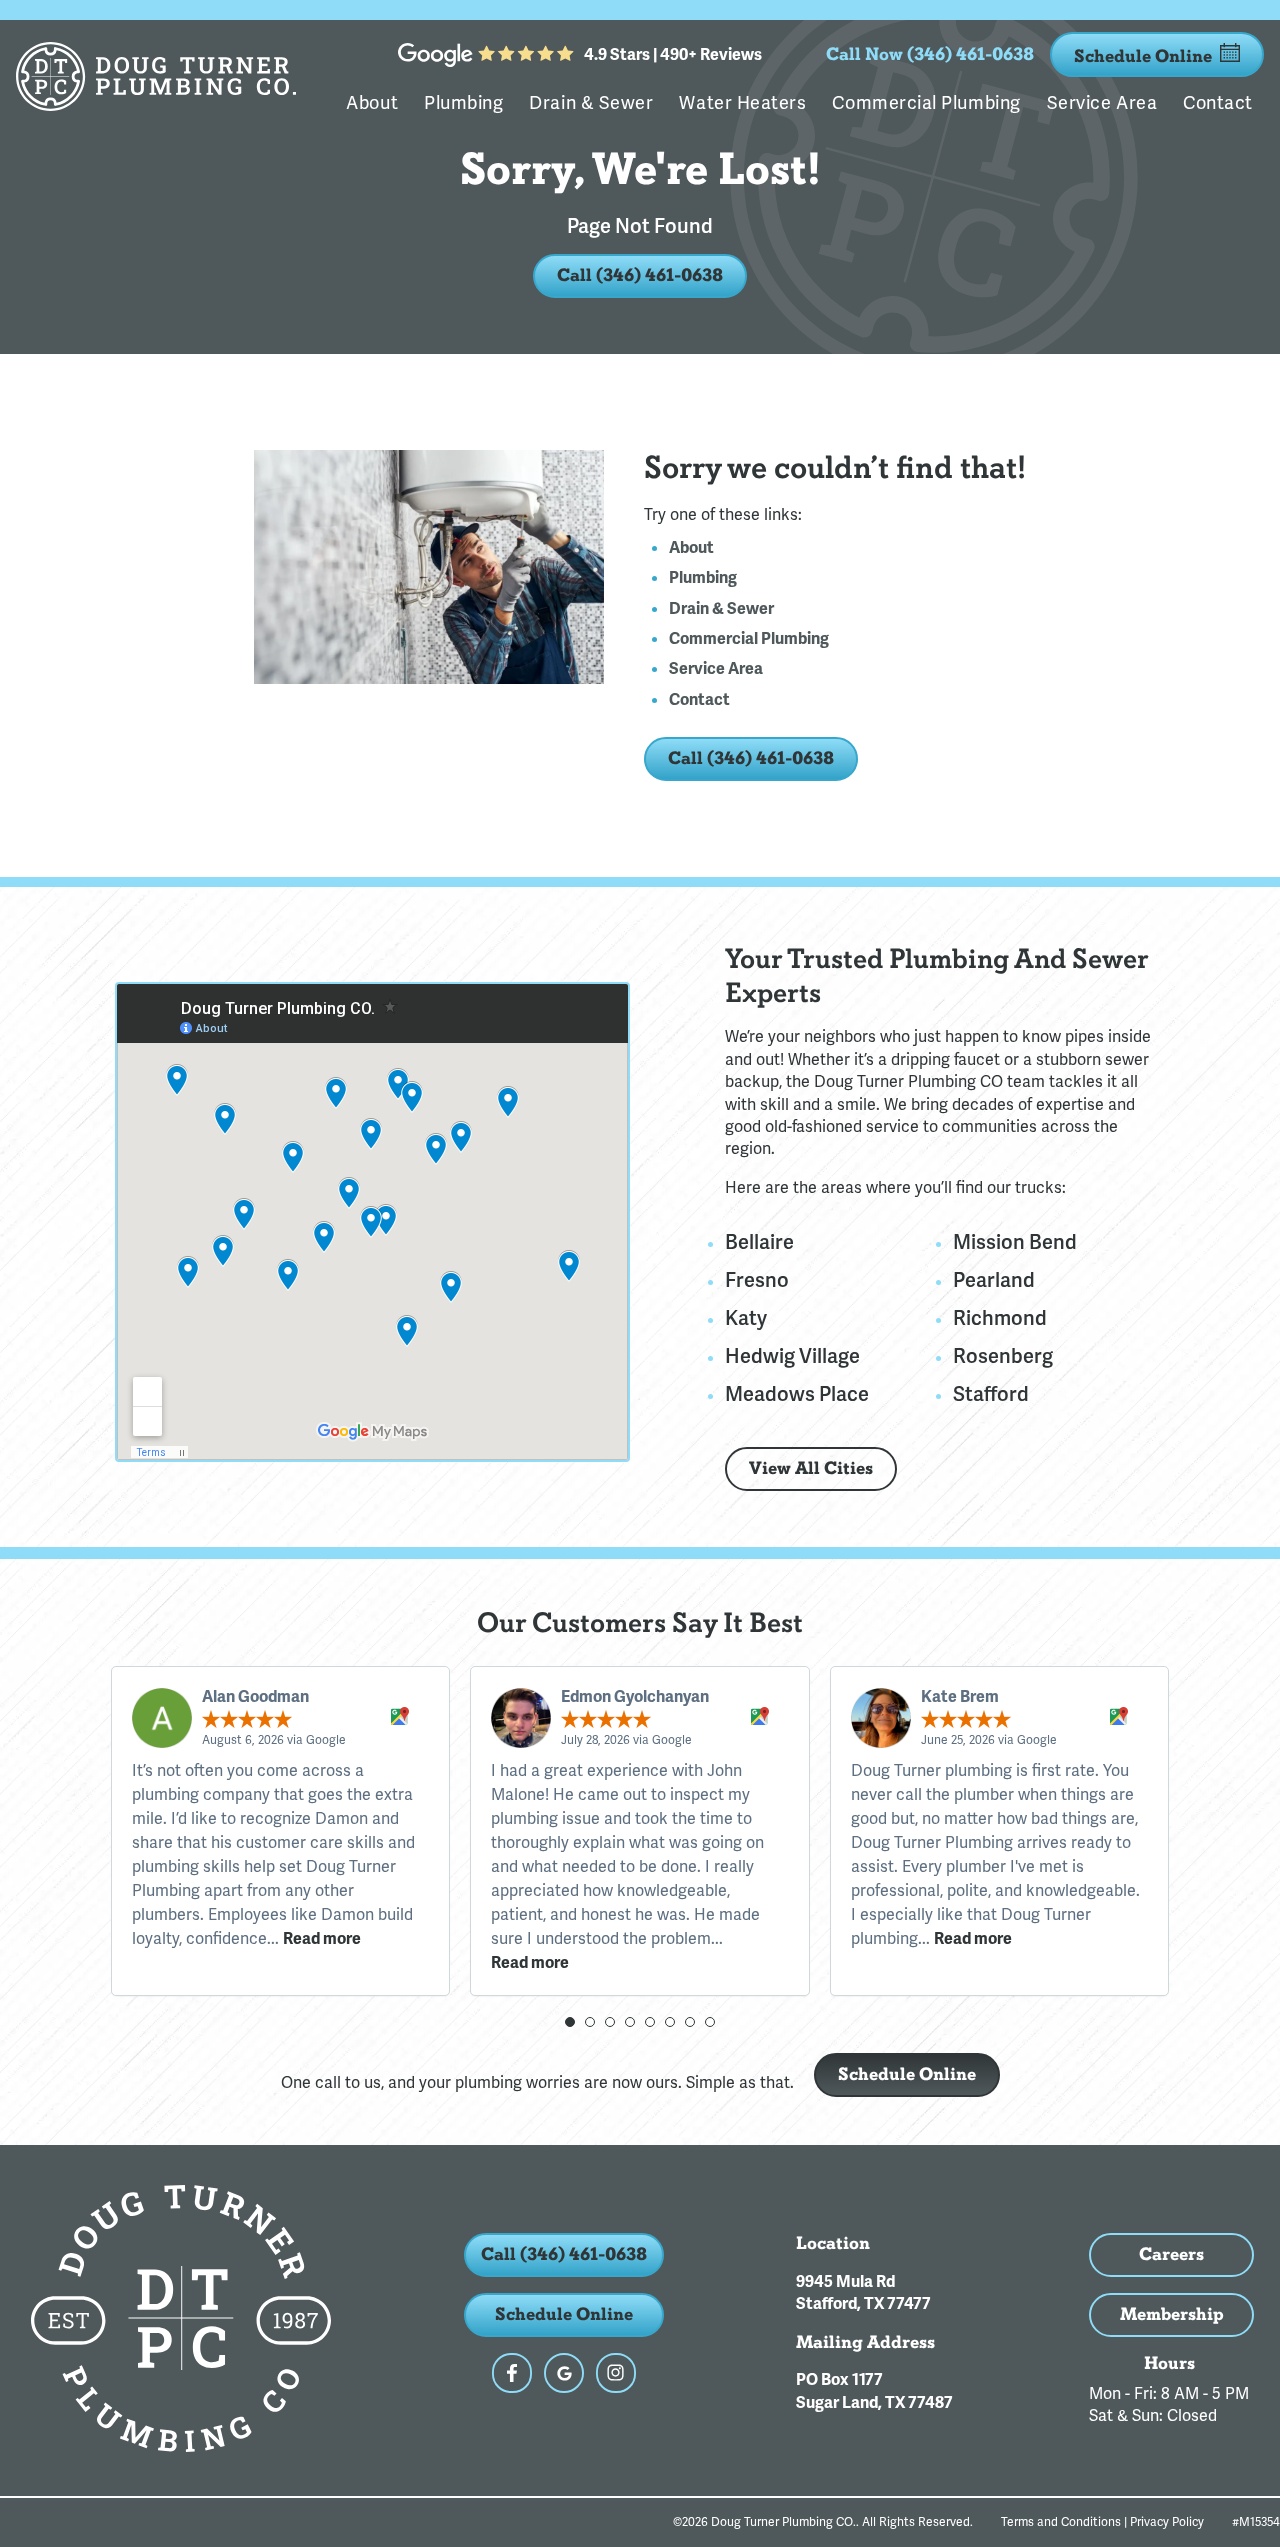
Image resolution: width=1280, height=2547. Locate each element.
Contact (1218, 102)
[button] (570, 2022)
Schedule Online (1143, 56)
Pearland (994, 1280)
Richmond (1000, 1318)
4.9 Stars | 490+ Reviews (673, 55)
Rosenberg (1003, 1356)
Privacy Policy (1167, 2522)
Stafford (991, 1394)
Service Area (1102, 102)
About (372, 102)
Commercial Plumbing (926, 102)
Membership (1172, 2314)
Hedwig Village (792, 1356)
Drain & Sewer (591, 102)
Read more (322, 1939)
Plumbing (463, 102)
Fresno (757, 1280)
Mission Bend (1015, 1242)
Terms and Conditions (1061, 2522)
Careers (1171, 2254)
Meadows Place (797, 1394)
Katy (746, 1318)
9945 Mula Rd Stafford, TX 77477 (863, 2293)
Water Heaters (742, 102)
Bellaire (759, 1242)
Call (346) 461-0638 (640, 275)
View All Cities (811, 1468)
